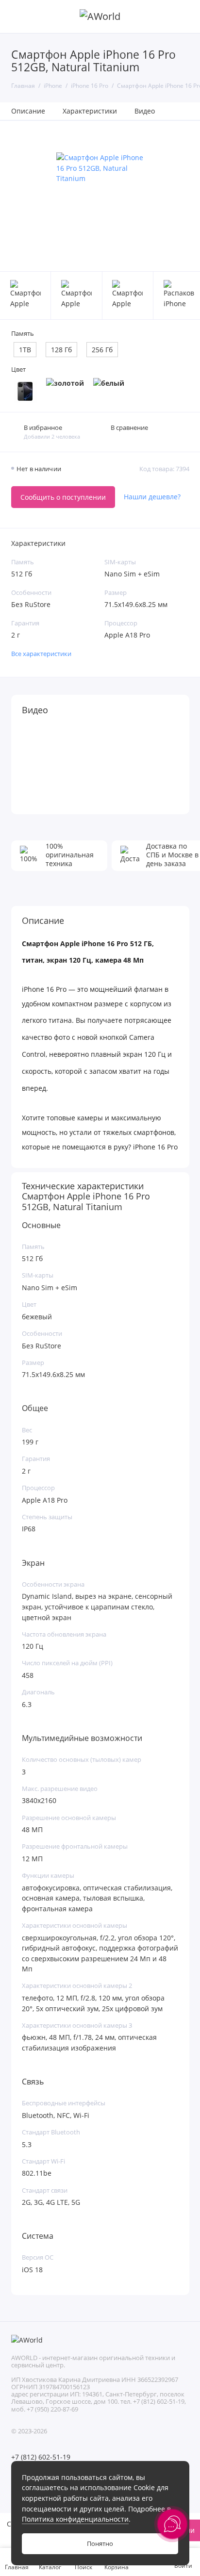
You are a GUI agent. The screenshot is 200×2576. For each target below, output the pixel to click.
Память (23, 334)
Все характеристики (41, 654)
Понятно (100, 2544)
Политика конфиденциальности (75, 2519)
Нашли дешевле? (152, 497)
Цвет (18, 369)
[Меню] (17, 16)
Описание (28, 111)
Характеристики (90, 111)
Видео (145, 111)
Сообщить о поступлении (63, 497)
